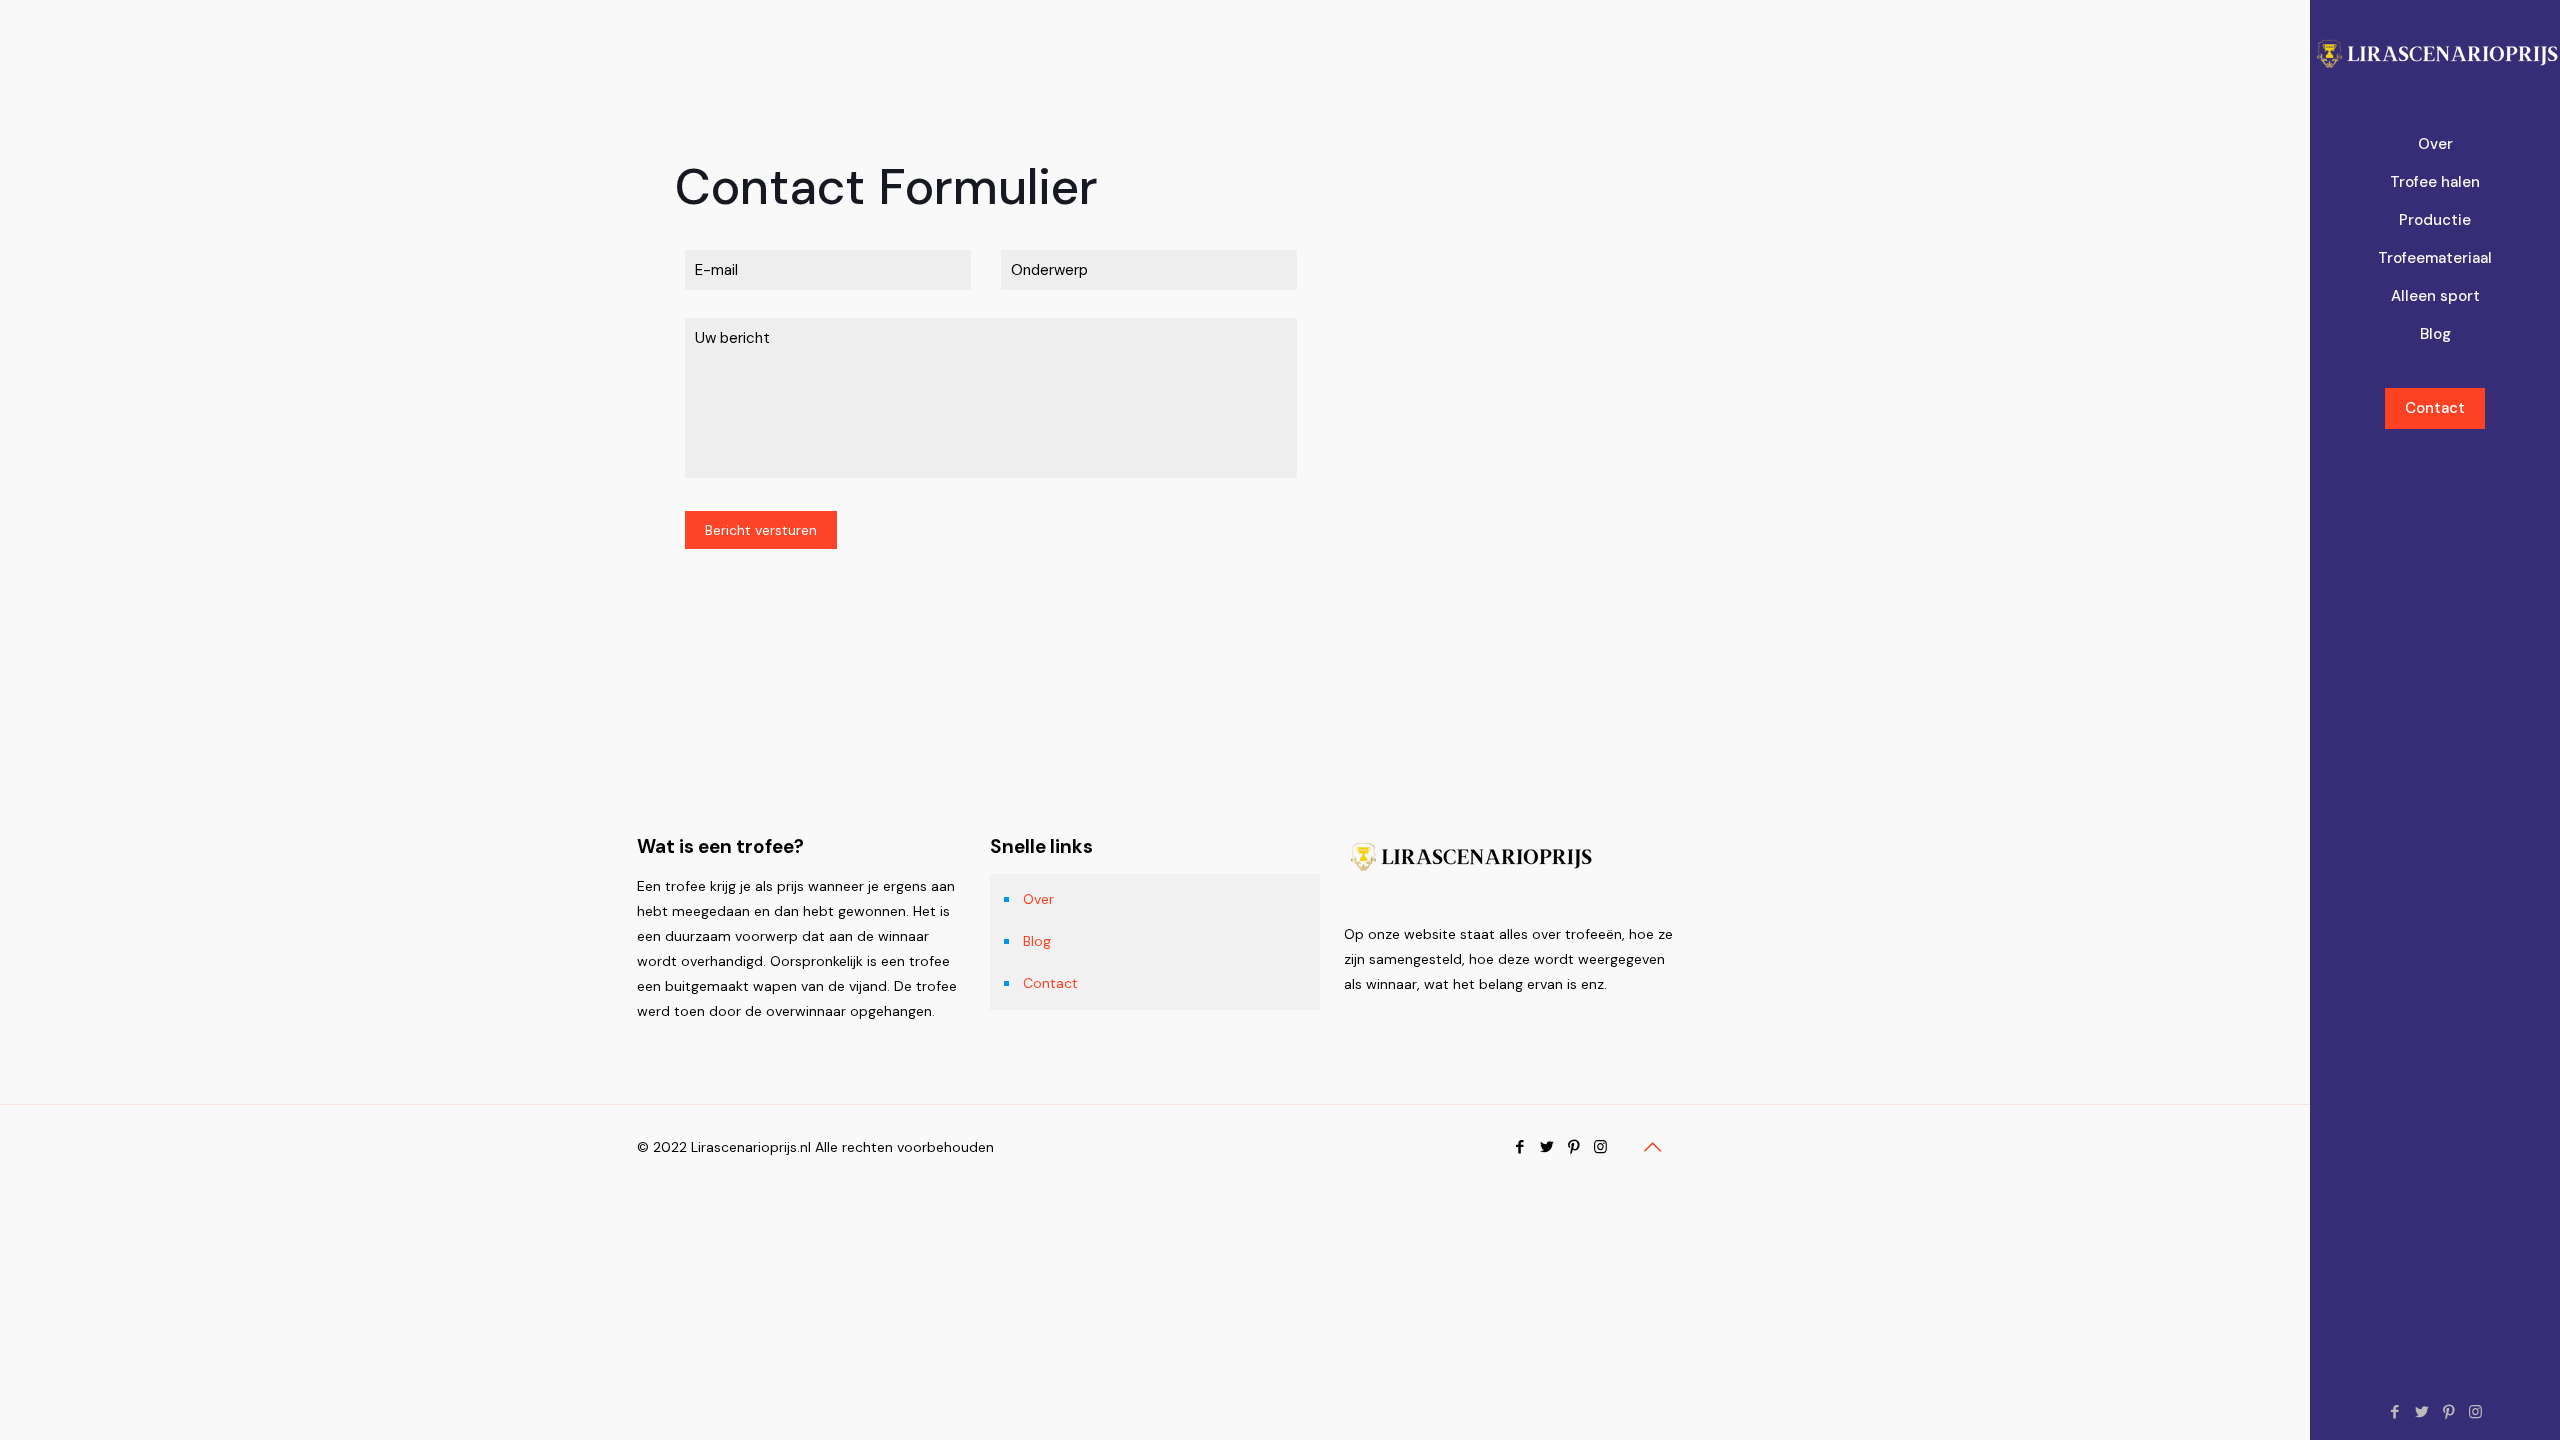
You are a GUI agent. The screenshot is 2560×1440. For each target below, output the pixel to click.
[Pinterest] (2448, 1412)
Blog (1037, 941)
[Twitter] (2421, 1412)
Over (1038, 899)
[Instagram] (2475, 1412)
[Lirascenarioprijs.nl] (2435, 55)
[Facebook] (2394, 1412)
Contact (2435, 408)
